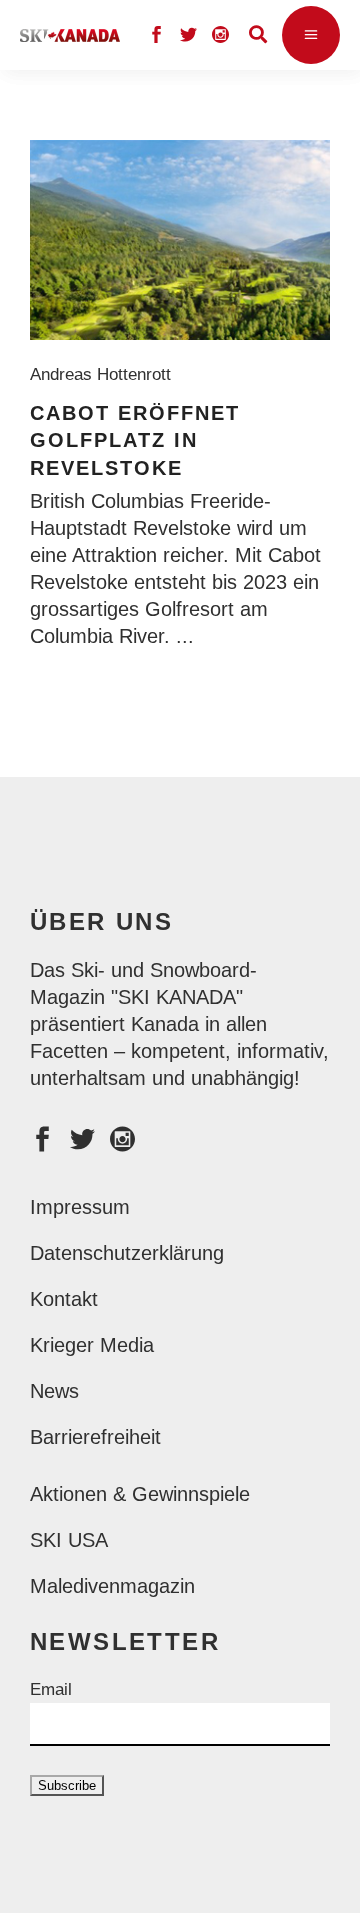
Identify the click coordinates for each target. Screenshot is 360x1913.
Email (51, 1689)
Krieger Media (92, 1345)
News (54, 1391)
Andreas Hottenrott (105, 374)
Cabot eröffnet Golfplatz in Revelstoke (135, 440)
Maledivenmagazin (112, 1586)
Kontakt (64, 1299)
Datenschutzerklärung (127, 1253)
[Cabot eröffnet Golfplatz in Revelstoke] (180, 240)
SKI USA (69, 1540)
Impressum (80, 1207)
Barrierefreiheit (95, 1437)
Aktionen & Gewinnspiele (140, 1494)
